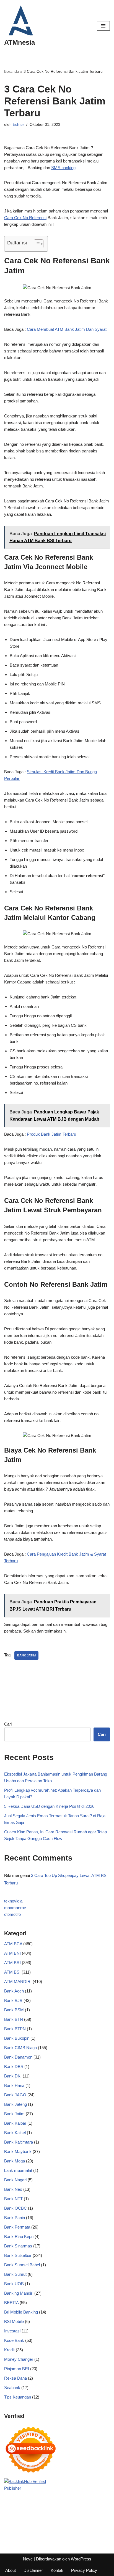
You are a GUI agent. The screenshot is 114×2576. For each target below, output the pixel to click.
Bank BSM (14, 2010)
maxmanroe (15, 1908)
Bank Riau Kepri (19, 2236)
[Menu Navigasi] (103, 26)
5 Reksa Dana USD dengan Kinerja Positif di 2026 (49, 1806)
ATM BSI (12, 1972)
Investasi (12, 2331)
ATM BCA (13, 1944)
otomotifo (12, 1914)
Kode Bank (14, 2340)
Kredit (9, 2350)
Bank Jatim (14, 2114)
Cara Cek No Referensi (25, 218)
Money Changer (19, 2359)
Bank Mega (15, 2161)
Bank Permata (17, 2227)
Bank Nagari (15, 2180)
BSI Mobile (14, 2321)
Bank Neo (13, 2189)
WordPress (81, 2559)
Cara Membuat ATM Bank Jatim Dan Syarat (67, 329)
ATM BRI (12, 1963)
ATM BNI (12, 1953)
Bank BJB (13, 2000)
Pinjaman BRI (17, 2369)
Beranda (12, 71)
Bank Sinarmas (18, 2246)
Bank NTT (13, 2199)
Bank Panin (15, 2218)
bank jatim (26, 1655)
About (11, 2570)
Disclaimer (33, 2570)
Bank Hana (14, 2085)
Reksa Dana (15, 2378)
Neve (28, 2559)
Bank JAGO (15, 2095)
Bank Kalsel (15, 2133)
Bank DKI (13, 2076)
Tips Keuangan (18, 2397)
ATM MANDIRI (18, 1982)
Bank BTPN (15, 2029)
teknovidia (13, 1901)
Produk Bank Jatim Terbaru (51, 1134)
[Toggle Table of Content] (36, 244)
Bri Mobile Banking (21, 2312)
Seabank (12, 2388)
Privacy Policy (84, 2570)
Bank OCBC (15, 2208)
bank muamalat (18, 2170)
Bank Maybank (18, 2151)
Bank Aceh (14, 1991)
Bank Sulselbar (18, 2255)
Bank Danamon (18, 2057)
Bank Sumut (15, 2274)
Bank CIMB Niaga (20, 2048)
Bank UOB (14, 2284)
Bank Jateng (15, 2104)
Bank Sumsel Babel (22, 2265)
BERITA (11, 2303)
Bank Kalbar (15, 2123)
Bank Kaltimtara (19, 2142)
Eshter (18, 125)
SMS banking (63, 168)
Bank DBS (14, 2066)
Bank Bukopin (17, 2038)
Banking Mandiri (19, 2293)
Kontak (57, 2570)
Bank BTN (14, 2019)
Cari (8, 1724)
